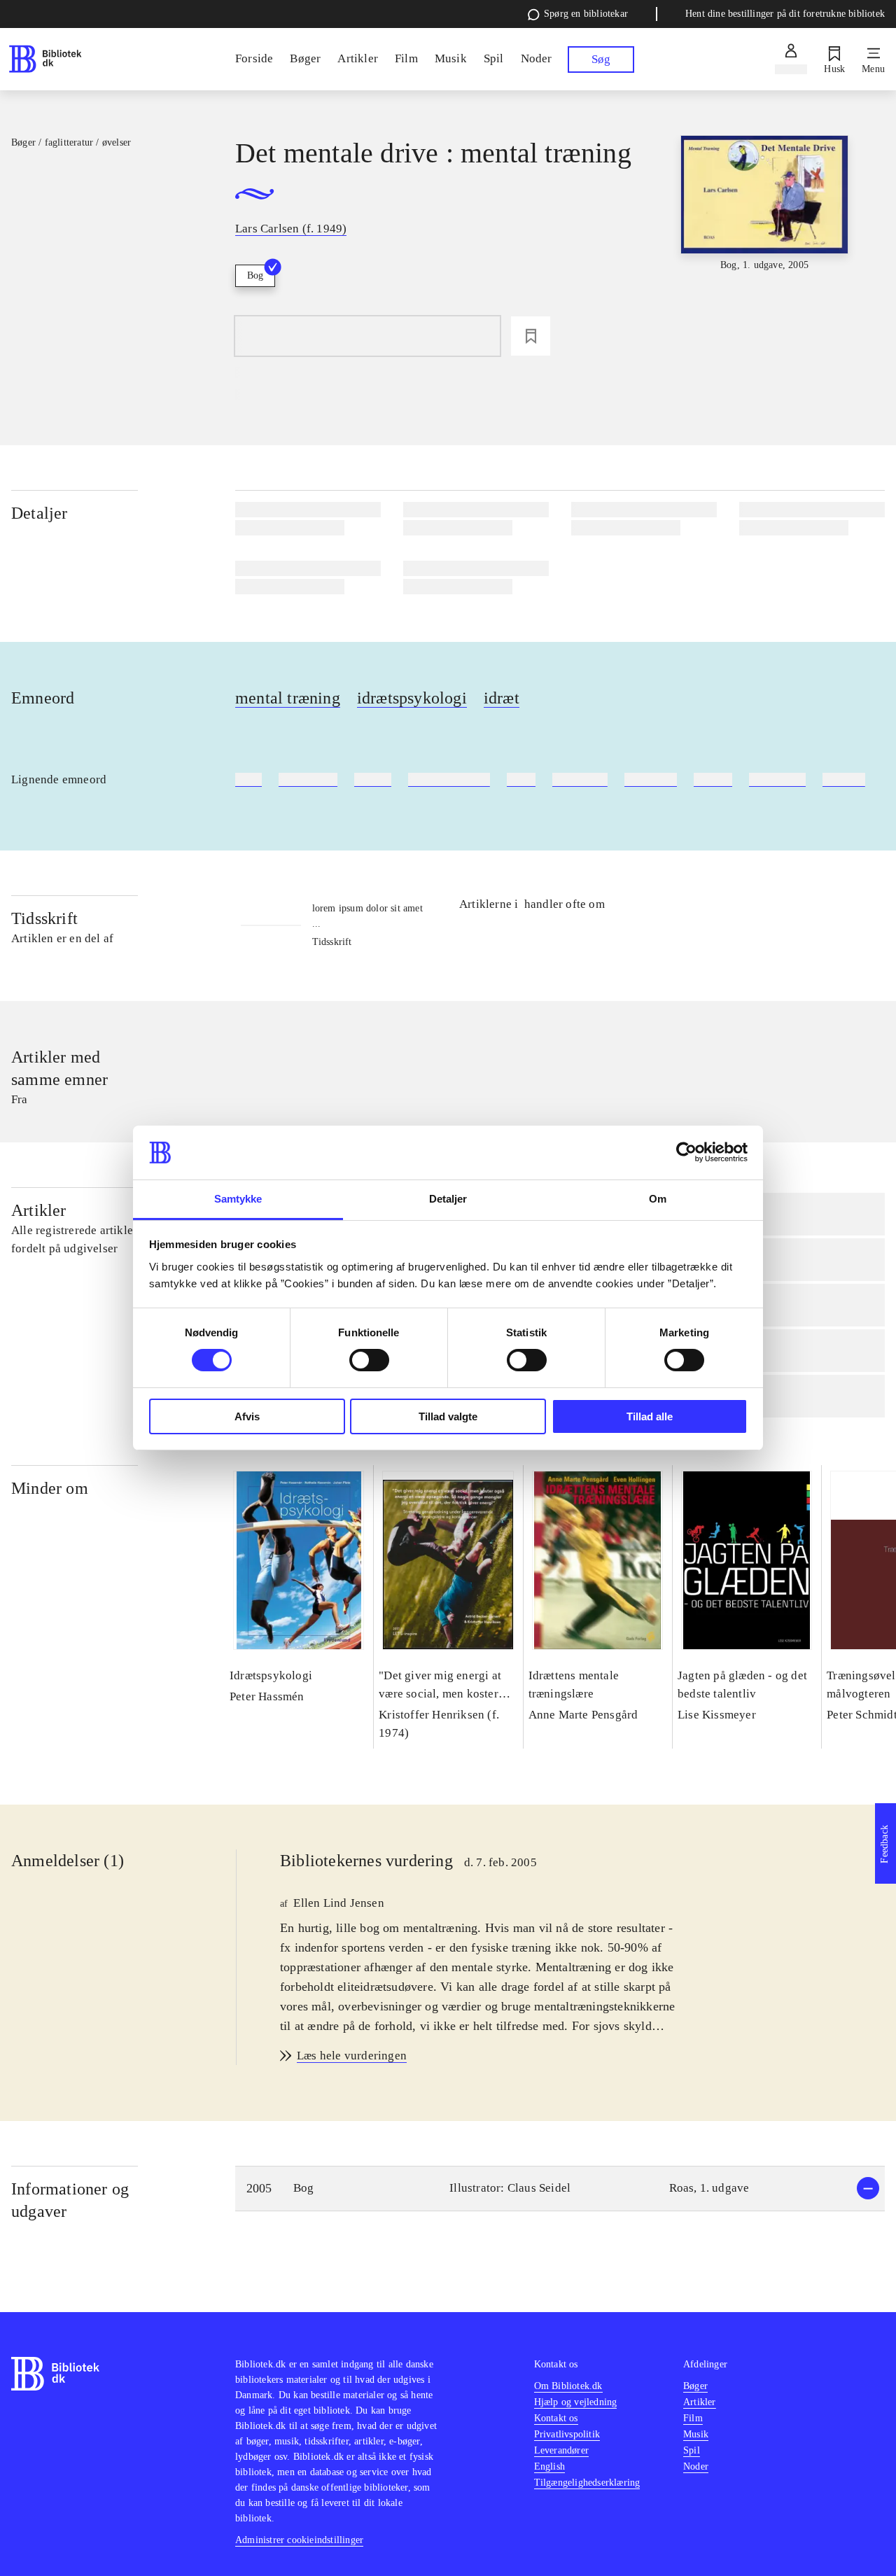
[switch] (369, 1360)
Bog (255, 275)
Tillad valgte (448, 1416)
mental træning (288, 698)
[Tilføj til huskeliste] (531, 336)
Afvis (247, 1416)
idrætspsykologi (412, 698)
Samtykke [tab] (238, 1199)
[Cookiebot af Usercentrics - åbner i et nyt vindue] (686, 1152)
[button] (560, 2189)
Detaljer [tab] (448, 1199)
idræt (502, 698)
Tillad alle (650, 1416)
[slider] (765, 240)
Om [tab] (658, 1199)
